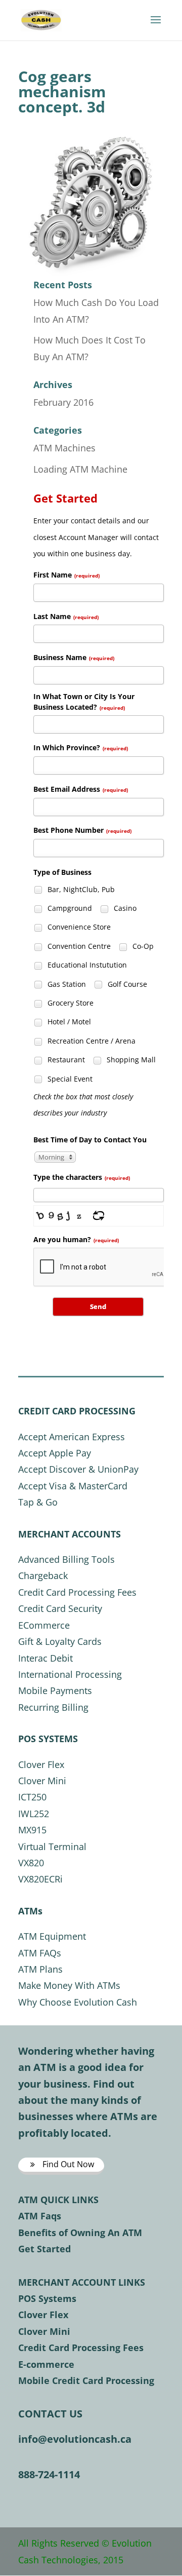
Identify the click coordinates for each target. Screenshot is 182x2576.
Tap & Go (38, 1502)
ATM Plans (40, 1969)
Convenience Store (78, 927)
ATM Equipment (52, 1936)
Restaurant (65, 1060)
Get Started (44, 2249)
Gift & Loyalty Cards (60, 1641)
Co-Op (142, 946)
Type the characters (82, 1177)
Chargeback (43, 1575)
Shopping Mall (130, 1060)
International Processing (70, 1674)
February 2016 (63, 402)
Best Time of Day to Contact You (90, 1140)
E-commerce (46, 2364)
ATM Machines (64, 448)
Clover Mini (42, 1781)
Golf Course (126, 984)
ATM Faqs (40, 2216)
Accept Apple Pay (55, 1453)
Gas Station (66, 984)
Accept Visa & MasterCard (73, 1486)
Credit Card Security (60, 1608)
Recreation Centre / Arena (90, 1041)
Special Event (69, 1079)
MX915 (32, 1830)
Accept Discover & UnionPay (78, 1469)
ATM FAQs (40, 1953)
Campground (69, 908)
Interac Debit (45, 1658)
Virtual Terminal (52, 1847)
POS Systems (47, 2298)
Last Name (66, 616)
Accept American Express (72, 1437)
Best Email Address (81, 789)
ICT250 (32, 1797)
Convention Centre (78, 946)
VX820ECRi (40, 1879)
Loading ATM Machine (80, 469)
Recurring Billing (53, 1707)
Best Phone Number (82, 830)
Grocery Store (70, 1003)
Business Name (74, 657)
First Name (66, 575)
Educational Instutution (86, 965)
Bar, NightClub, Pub (80, 889)
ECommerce (44, 1625)
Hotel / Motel (68, 1022)
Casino (124, 908)
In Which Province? (81, 747)
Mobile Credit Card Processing (86, 2380)
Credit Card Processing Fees (77, 1592)
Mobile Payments (55, 1690)
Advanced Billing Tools (66, 1559)
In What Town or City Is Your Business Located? (84, 702)
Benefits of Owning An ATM (80, 2233)
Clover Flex (41, 1764)
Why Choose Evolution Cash (78, 2002)
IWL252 (34, 1814)
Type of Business (62, 872)
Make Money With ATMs (69, 1985)
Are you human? (76, 1239)
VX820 (31, 1863)
